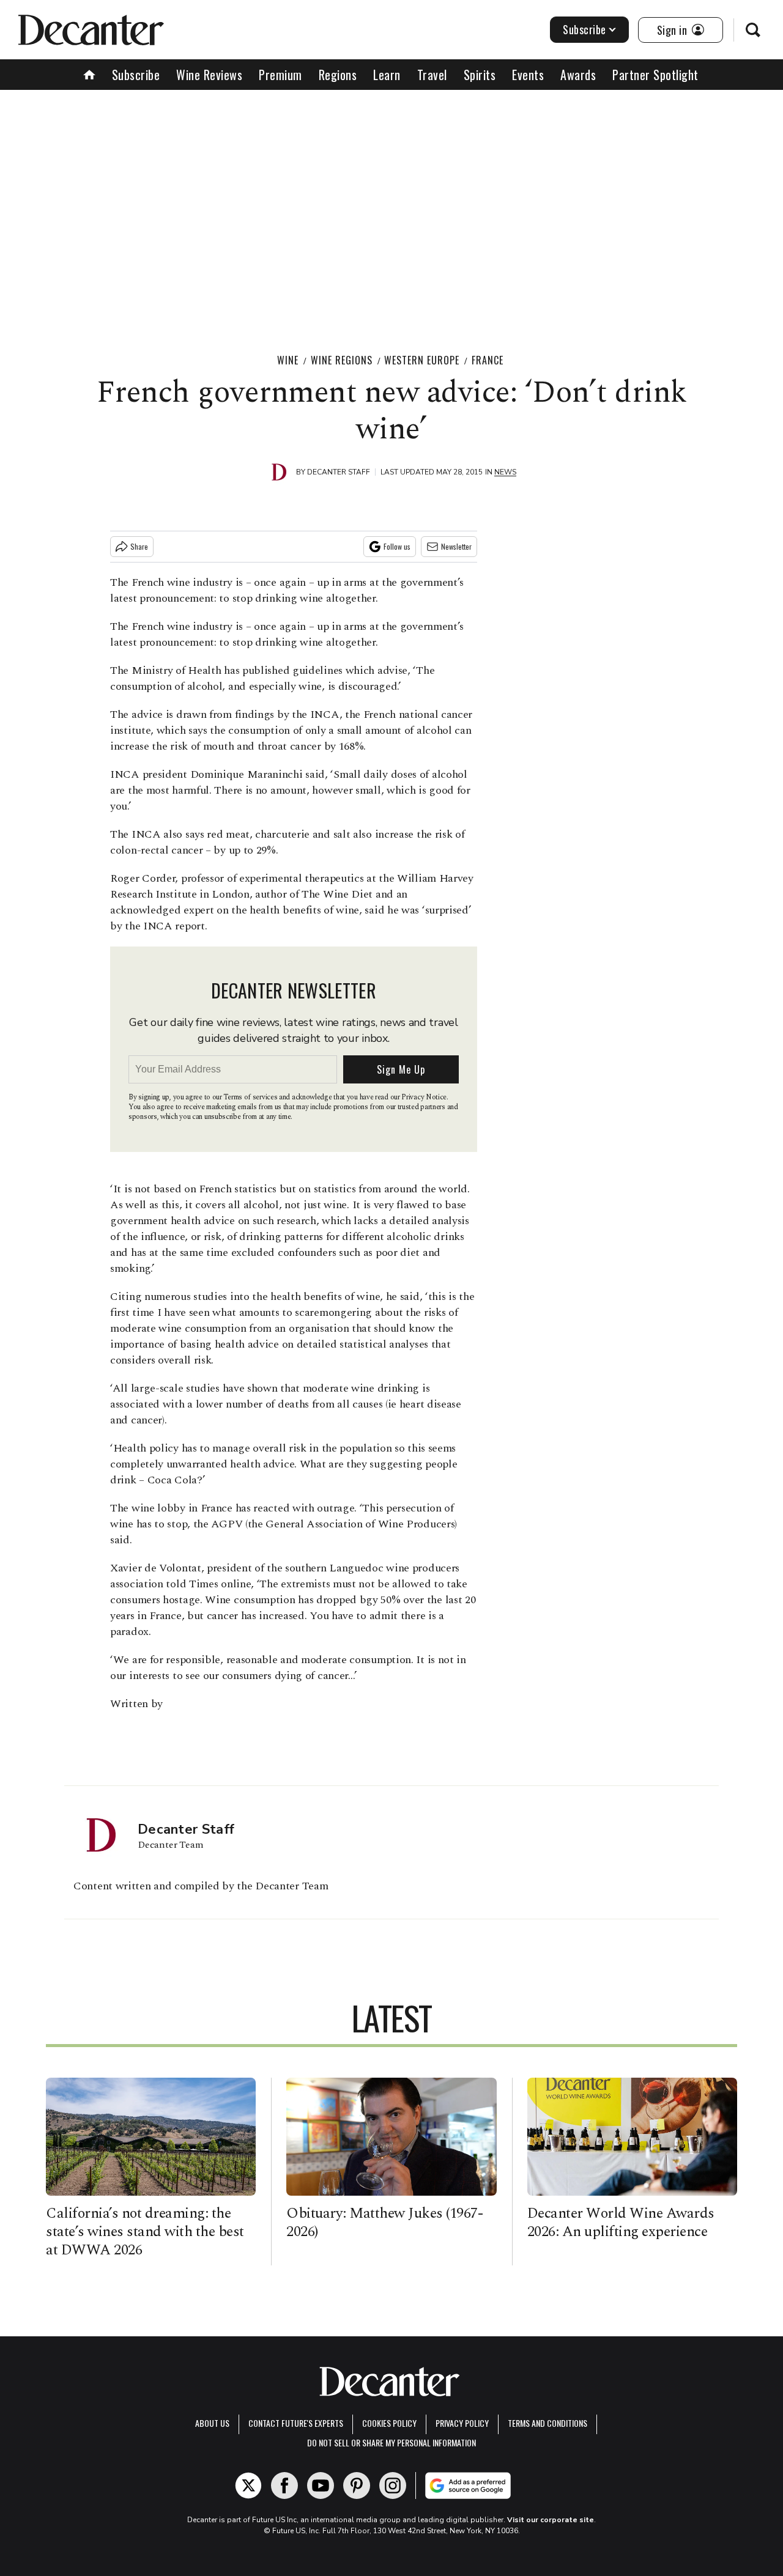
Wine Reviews (209, 75)
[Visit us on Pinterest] (357, 2486)
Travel (432, 75)
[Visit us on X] (248, 2486)
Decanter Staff (339, 472)
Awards (578, 75)
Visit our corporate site (551, 2520)
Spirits (480, 75)
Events (528, 75)
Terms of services (251, 1097)
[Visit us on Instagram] (393, 2486)
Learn (387, 75)
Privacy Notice (424, 1097)
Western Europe (422, 360)
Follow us (397, 546)
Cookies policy (389, 2423)
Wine (288, 360)
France (488, 360)
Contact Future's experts (296, 2423)
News (505, 472)
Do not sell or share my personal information (391, 2442)
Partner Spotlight (655, 75)
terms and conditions (547, 2423)
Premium (280, 75)
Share (139, 546)
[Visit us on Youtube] (321, 2486)
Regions (338, 75)
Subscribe (584, 29)
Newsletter (456, 546)
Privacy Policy (462, 2423)
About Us (212, 2423)
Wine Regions (342, 360)
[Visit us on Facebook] (284, 2486)
